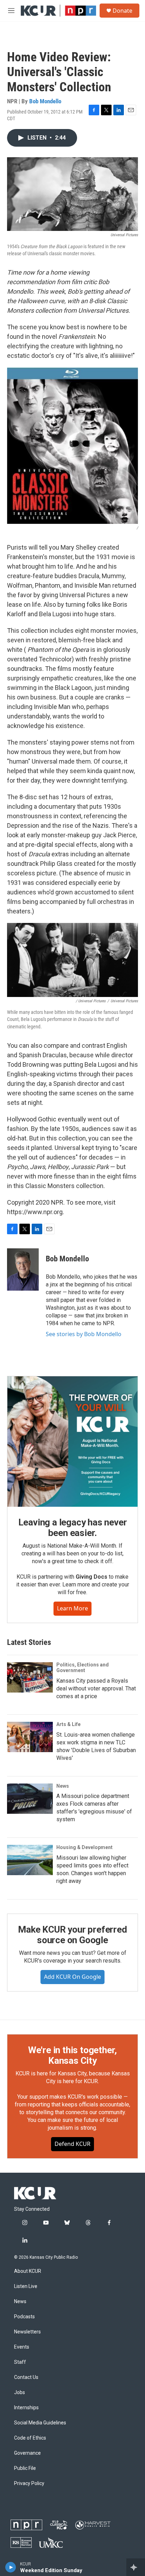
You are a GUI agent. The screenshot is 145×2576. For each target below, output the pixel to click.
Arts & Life (68, 1724)
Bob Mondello (45, 101)
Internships (26, 2408)
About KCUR (28, 2271)
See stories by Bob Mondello (84, 1334)
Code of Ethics (30, 2438)
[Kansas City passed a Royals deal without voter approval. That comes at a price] (30, 1677)
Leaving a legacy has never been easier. (73, 1528)
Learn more (72, 1608)
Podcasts (24, 2317)
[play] (11, 2567)
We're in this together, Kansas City (72, 2055)
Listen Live (26, 2286)
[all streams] (136, 2567)
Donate (122, 11)
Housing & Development (84, 1847)
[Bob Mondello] (23, 1269)
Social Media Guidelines (40, 2423)
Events (22, 2347)
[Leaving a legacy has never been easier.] (72, 1442)
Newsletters (27, 2332)
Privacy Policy (29, 2483)
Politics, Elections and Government (83, 1668)
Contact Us (26, 2377)
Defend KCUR (72, 2144)
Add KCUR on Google (72, 1977)
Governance (27, 2453)
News (63, 1786)
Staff (20, 2362)
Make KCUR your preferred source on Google (72, 1935)
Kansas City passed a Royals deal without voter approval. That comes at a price (96, 1688)
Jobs (20, 2393)
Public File (25, 2468)
